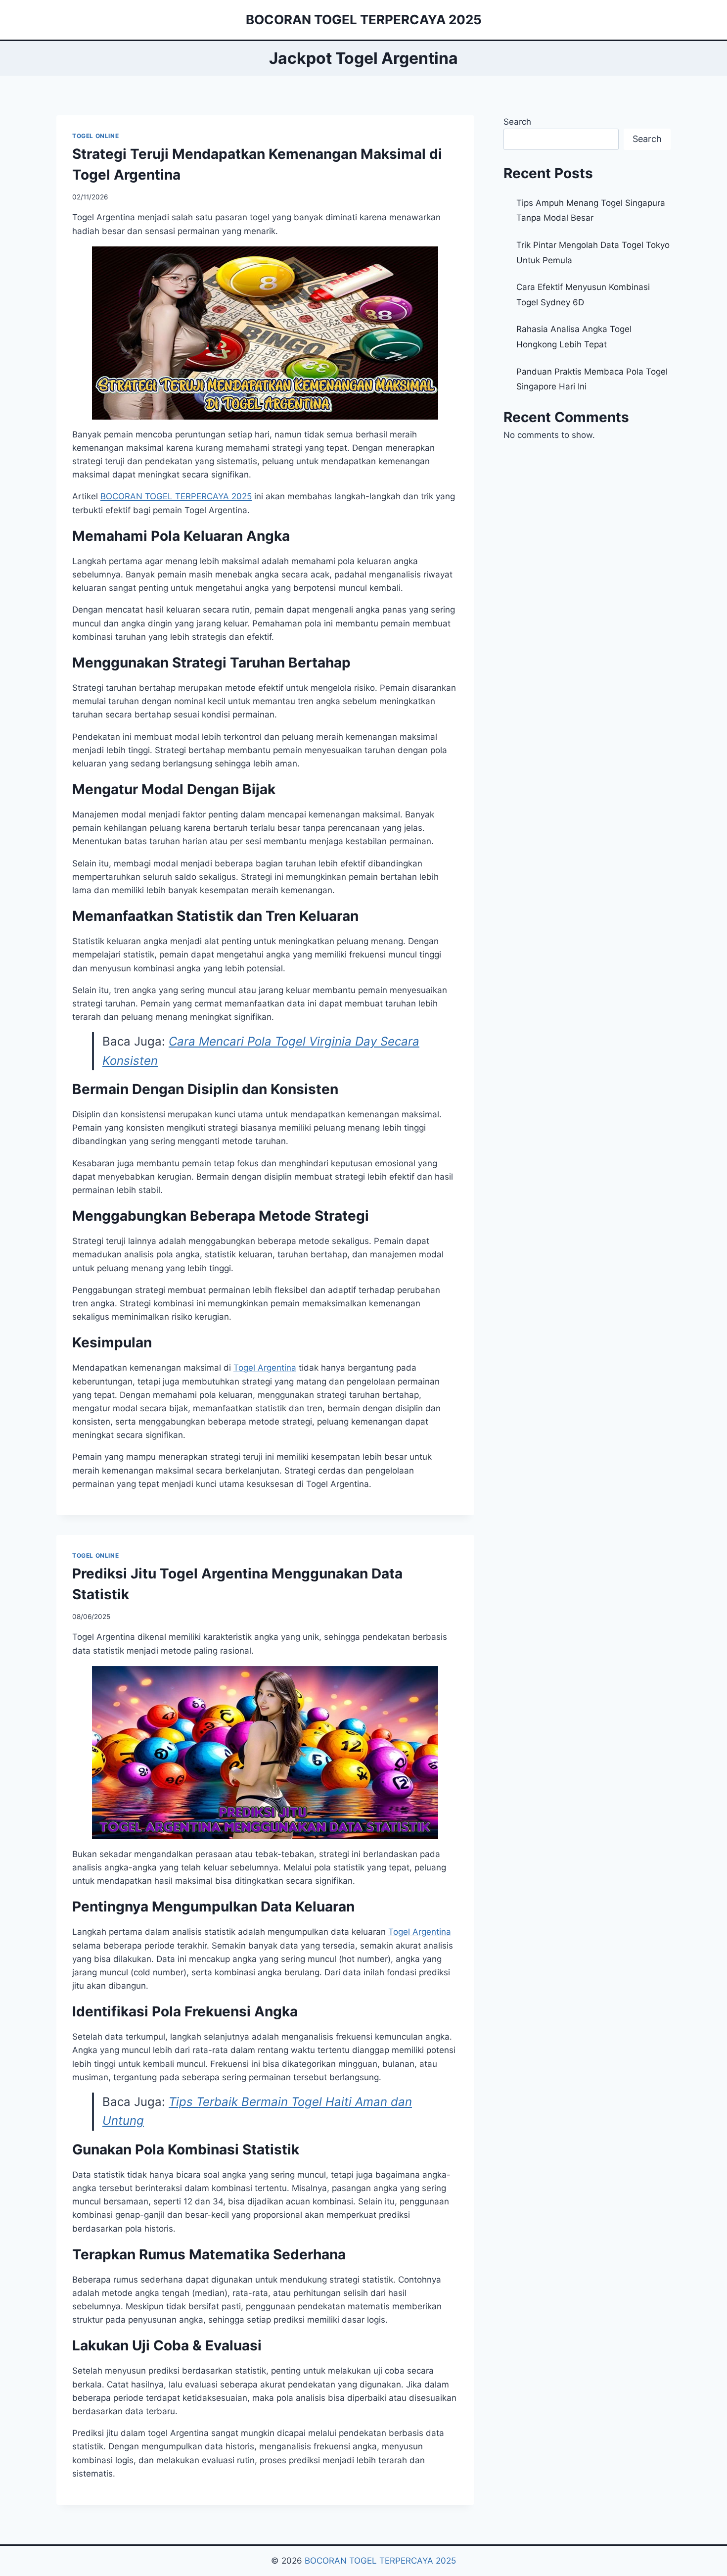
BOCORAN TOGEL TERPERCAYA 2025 (380, 2561)
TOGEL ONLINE (95, 136)
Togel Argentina (265, 1368)
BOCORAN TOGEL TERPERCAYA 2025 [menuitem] (176, 496)
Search (517, 122)
